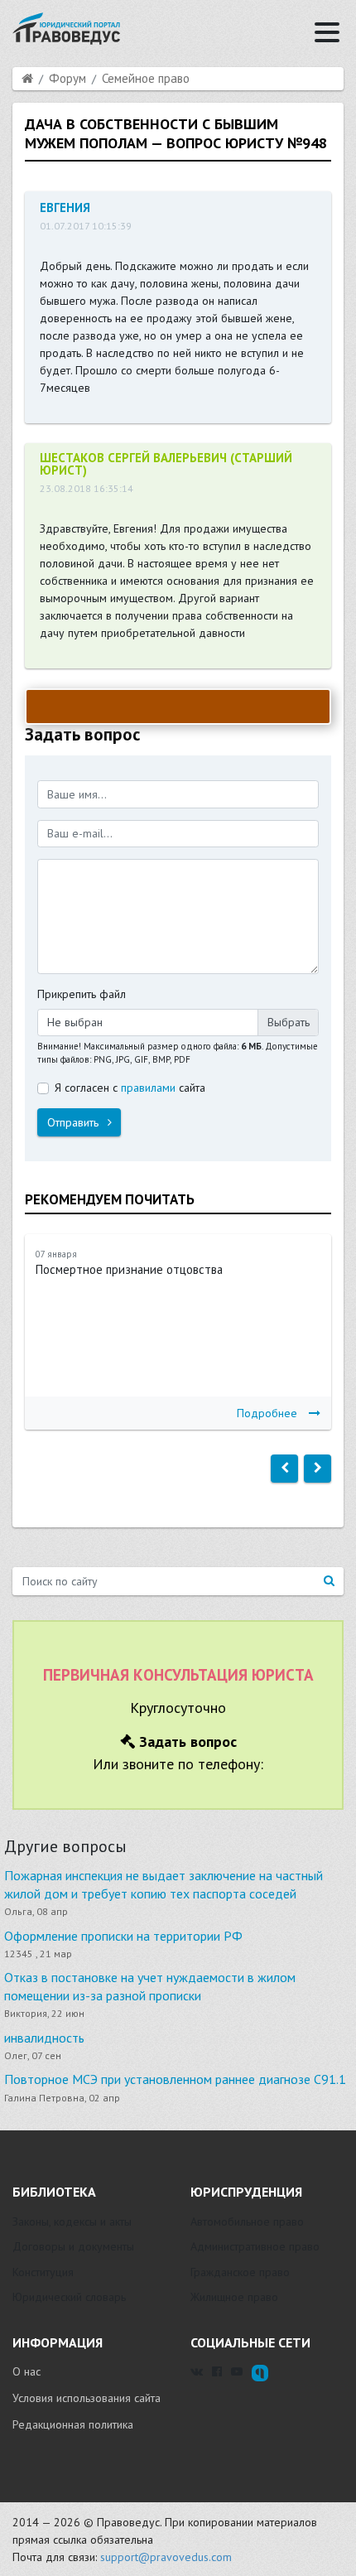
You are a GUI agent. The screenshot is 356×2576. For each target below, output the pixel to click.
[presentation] (284, 1469)
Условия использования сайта (87, 2398)
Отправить (75, 1122)
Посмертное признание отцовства (129, 1269)
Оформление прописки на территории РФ (123, 1936)
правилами (148, 1088)
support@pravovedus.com (166, 2557)
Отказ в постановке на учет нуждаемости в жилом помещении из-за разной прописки (150, 1986)
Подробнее (267, 1413)
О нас (26, 2371)
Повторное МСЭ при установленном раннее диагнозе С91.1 (175, 2079)
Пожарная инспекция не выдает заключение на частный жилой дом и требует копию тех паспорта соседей (164, 1884)
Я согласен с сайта (130, 1088)
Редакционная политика (73, 2424)
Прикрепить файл (82, 994)
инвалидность (44, 2038)
